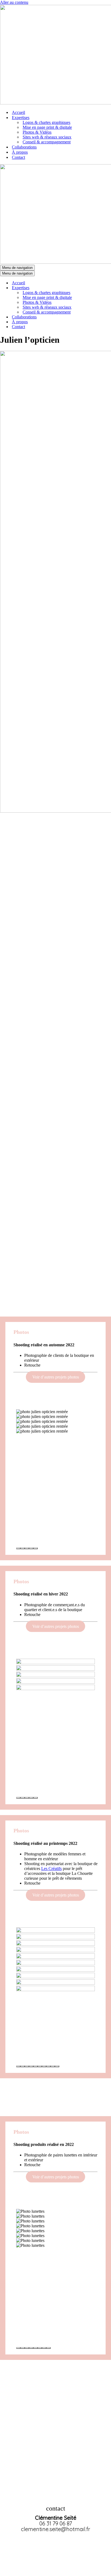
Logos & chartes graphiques (46, 122)
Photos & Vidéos (37, 132)
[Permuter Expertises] (94, 288)
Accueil (18, 112)
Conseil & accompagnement (47, 142)
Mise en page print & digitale (47, 127)
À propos (20, 152)
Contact (18, 157)
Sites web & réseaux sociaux (47, 137)
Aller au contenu (14, 2)
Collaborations (24, 147)
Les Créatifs (51, 1868)
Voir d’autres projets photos (56, 1377)
